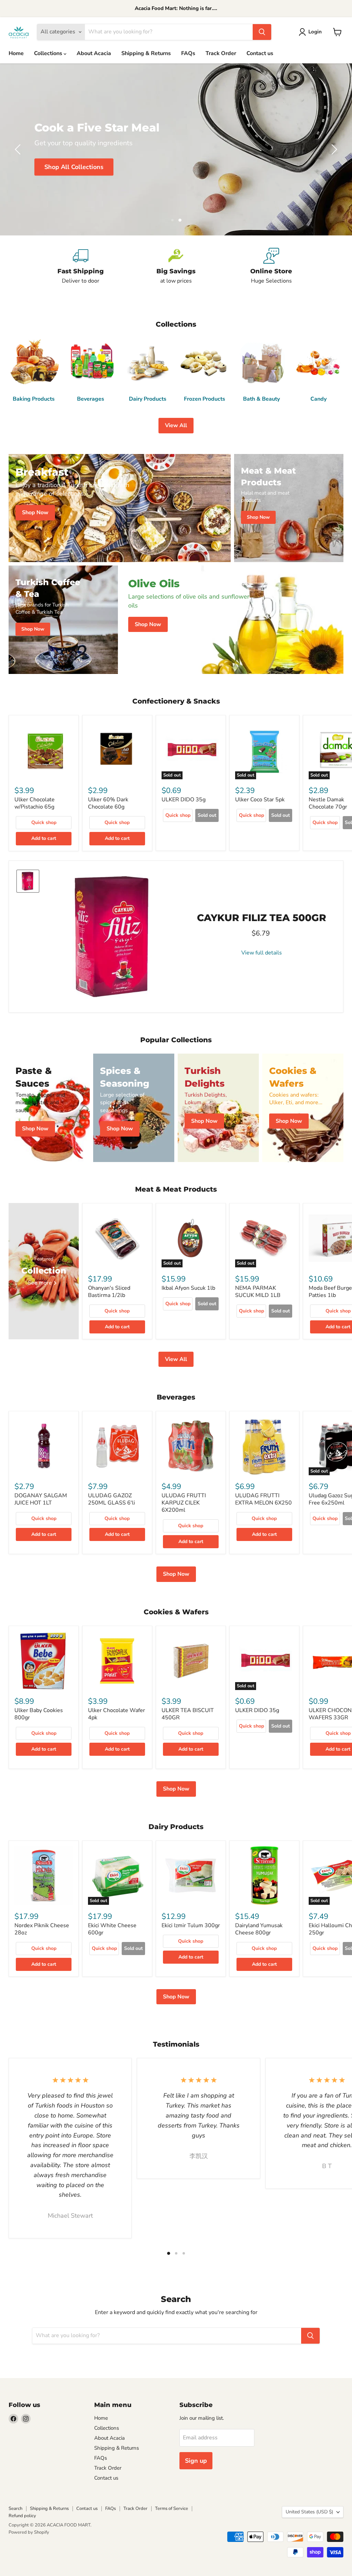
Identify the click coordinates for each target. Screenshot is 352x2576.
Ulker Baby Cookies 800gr (39, 1714)
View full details (262, 953)
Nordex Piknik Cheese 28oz (42, 1929)
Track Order (221, 53)
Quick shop (44, 822)
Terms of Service (172, 2509)
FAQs (188, 53)
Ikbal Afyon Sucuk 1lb (188, 1288)
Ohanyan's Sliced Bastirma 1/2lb (109, 1292)
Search (15, 2509)
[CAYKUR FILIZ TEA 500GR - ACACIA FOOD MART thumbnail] (28, 881)
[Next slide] (333, 149)
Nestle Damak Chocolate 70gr (328, 803)
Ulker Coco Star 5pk (260, 800)
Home (16, 53)
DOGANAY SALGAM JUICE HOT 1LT (41, 1499)
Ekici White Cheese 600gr (112, 1929)
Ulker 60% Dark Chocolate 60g (108, 803)
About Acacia (94, 53)
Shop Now (176, 1574)
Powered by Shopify (29, 2532)
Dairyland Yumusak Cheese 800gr (259, 1929)
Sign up (196, 2461)
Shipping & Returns (146, 53)
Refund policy (22, 2516)
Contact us (260, 53)
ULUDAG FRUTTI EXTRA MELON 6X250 (263, 1499)
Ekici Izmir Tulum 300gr (191, 1925)
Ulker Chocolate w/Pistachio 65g (35, 803)
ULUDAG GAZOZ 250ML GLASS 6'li (112, 1499)
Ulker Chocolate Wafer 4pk (117, 1714)
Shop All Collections (74, 167)
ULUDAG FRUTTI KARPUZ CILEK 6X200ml (184, 1503)
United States (309, 2512)
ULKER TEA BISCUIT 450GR (188, 1714)
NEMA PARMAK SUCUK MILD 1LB (258, 1292)
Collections (49, 53)
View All (176, 425)
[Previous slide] (19, 149)
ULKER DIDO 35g (184, 800)
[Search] (262, 32)
